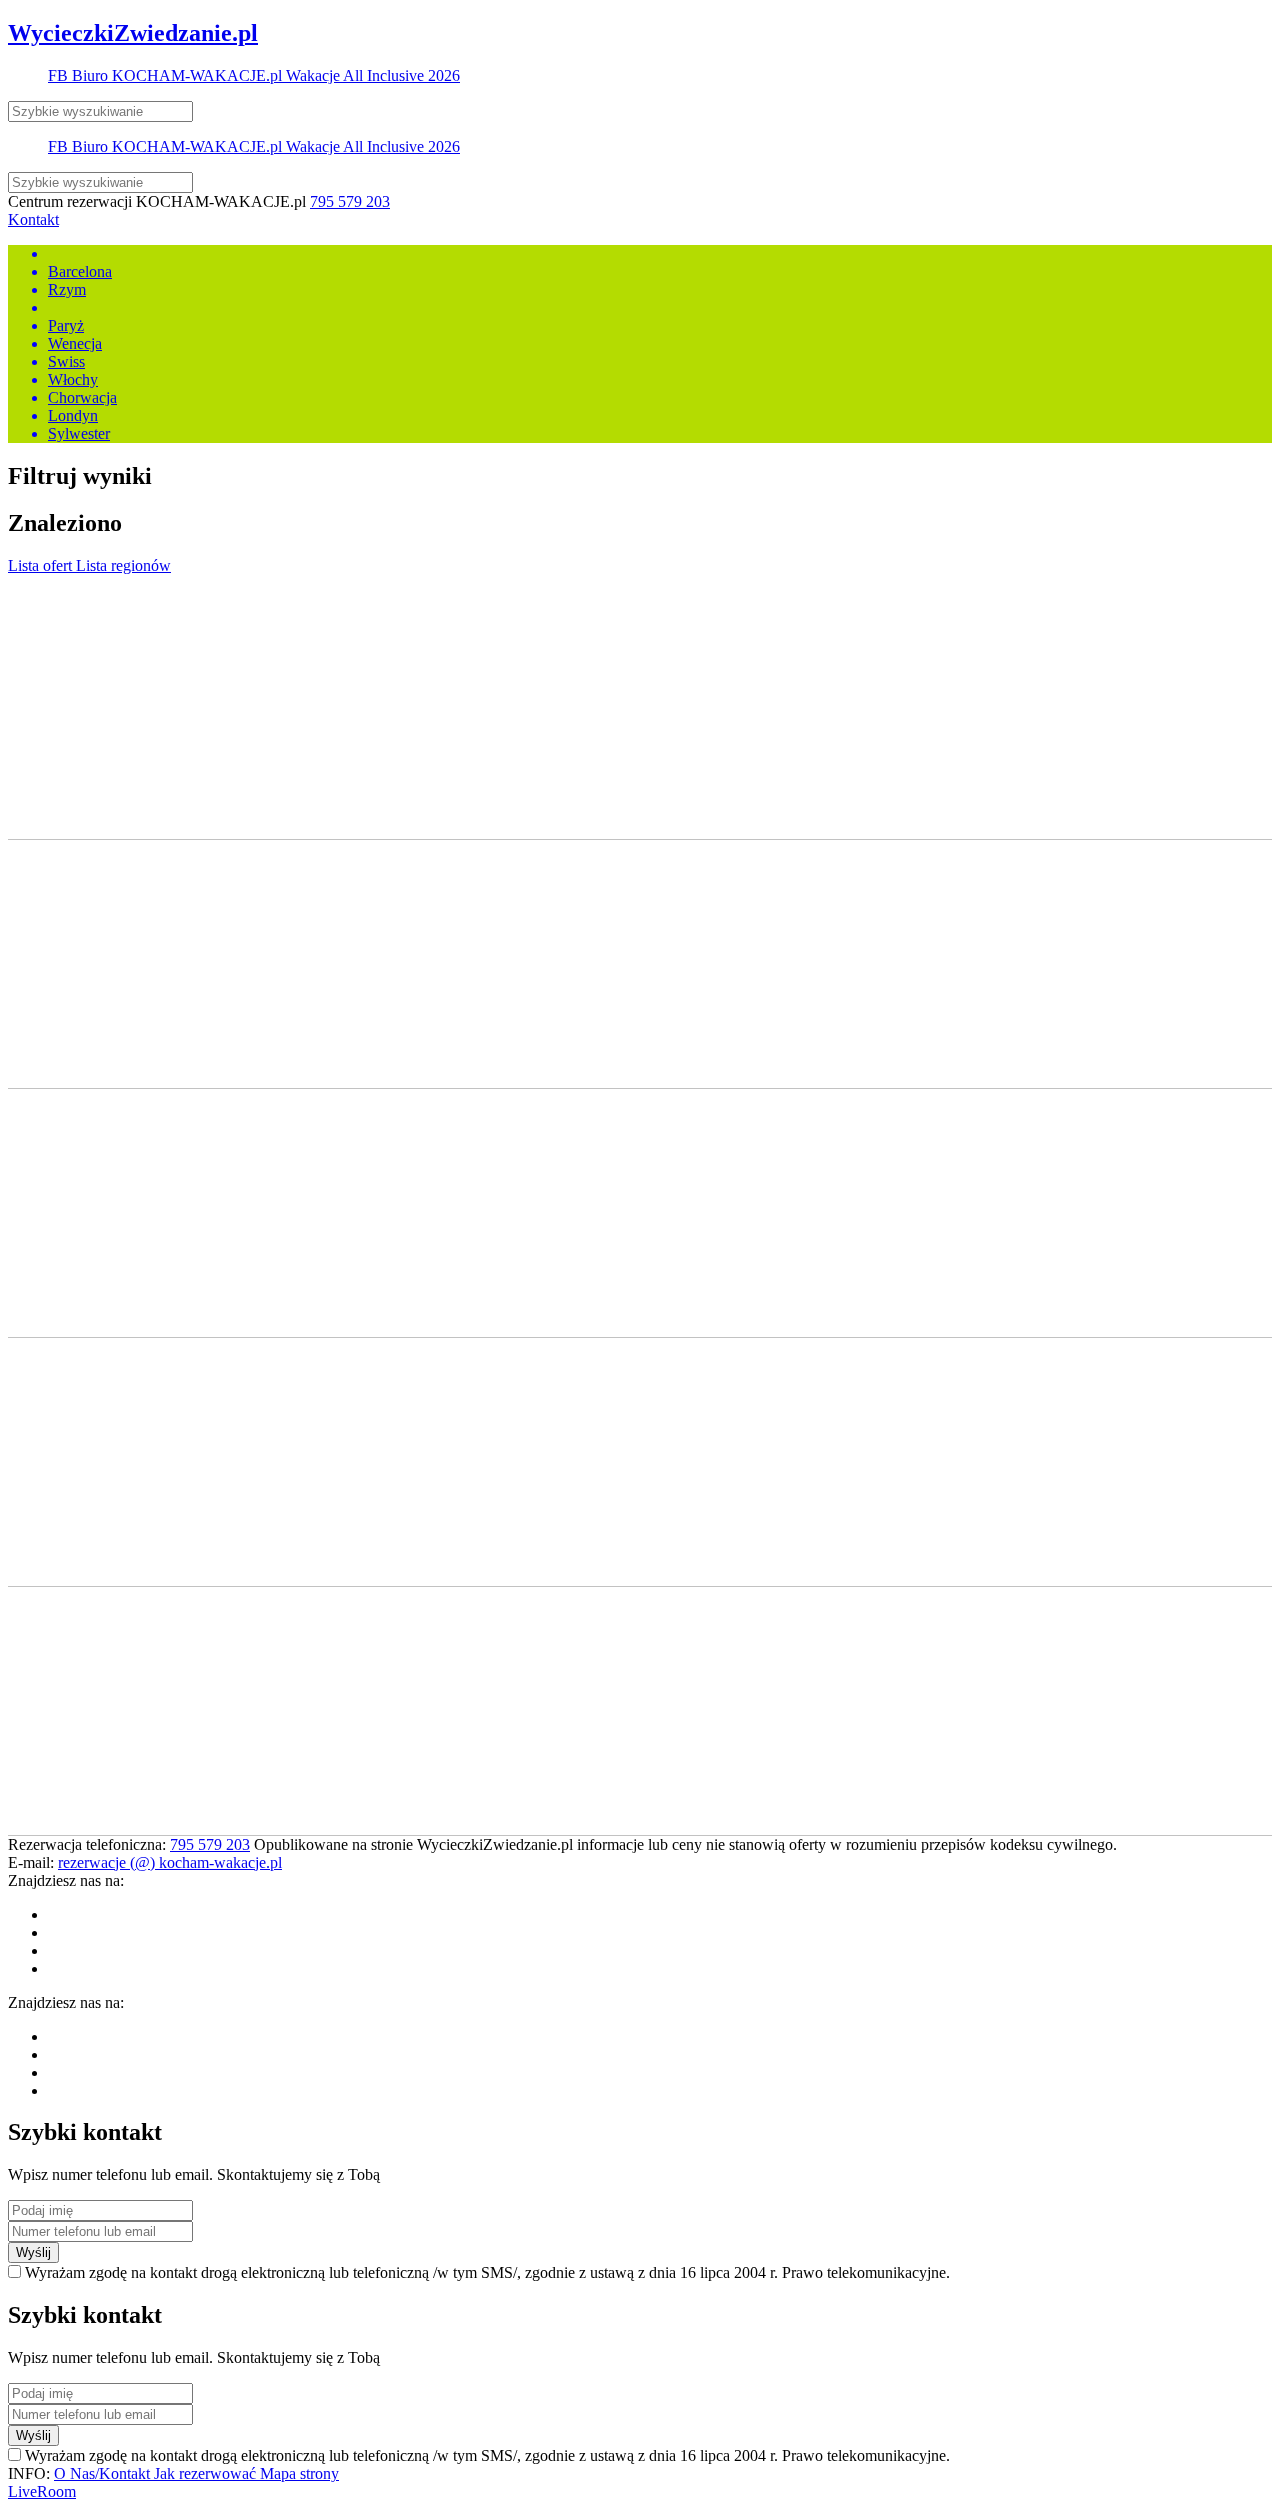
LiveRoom (42, 2491)
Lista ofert (42, 565)
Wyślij (33, 2252)
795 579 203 (350, 201)
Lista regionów (123, 565)
